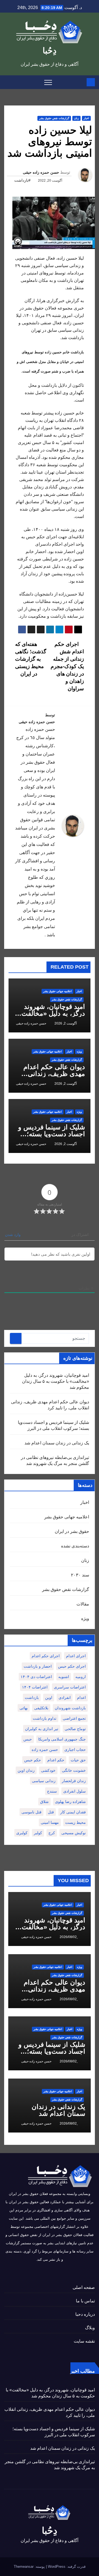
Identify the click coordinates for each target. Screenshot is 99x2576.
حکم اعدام (56, 1760)
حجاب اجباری (75, 1750)
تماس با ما (85, 2301)
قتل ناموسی (31, 1812)
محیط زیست (75, 1822)
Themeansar (24, 2567)
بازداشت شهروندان (70, 1708)
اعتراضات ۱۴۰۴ (35, 1687)
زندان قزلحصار (74, 1781)
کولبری (22, 1833)
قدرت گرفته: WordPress (66, 2567)
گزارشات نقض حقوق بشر (54, 118)
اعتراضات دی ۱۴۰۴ (36, 1677)
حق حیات (78, 1760)
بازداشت (32, 1698)
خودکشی (48, 1770)
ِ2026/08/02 (68, 1937)
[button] (8, 82)
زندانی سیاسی (44, 1781)
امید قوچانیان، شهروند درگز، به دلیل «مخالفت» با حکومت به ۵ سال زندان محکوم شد (56, 1381)
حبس (28, 1739)
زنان (76, 118)
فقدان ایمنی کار (73, 1812)
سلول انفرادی (75, 1791)
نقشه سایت (84, 2341)
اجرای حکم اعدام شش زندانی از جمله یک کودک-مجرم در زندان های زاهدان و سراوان (67, 666)
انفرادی (65, 1698)
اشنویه (64, 1677)
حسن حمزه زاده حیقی (41, 172)
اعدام (81, 1698)
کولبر (38, 1833)
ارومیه (81, 1677)
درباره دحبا (85, 2314)
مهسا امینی (50, 1822)
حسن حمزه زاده (45, 1750)
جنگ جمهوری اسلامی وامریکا (62, 1739)
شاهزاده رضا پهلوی (70, 1802)
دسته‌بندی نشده (75, 1546)
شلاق (44, 1802)
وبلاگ (90, 2328)
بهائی (24, 1708)
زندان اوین (26, 1770)
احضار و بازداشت (38, 1666)
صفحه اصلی (84, 2287)
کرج (52, 1833)
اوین (49, 1698)
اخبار (86, 118)
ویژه (79, 1051)
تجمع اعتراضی (74, 1718)
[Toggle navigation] (48, 82)
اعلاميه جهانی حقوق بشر (57, 991)
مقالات (83, 1604)
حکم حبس (33, 1760)
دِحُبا (50, 51)
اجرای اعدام (76, 1656)
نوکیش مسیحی (74, 1833)
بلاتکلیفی (41, 1708)
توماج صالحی (75, 1729)
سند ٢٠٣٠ (80, 1575)
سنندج (52, 1791)
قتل (51, 1812)
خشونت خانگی (74, 1770)
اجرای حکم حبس (72, 1666)
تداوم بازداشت (45, 1718)
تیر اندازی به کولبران (42, 1729)
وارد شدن (13, 1235)
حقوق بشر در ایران (72, 1531)
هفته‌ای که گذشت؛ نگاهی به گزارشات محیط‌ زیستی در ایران (31, 659)
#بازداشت (22, 180)
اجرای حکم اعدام (46, 1656)
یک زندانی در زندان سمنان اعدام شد (57, 1443)
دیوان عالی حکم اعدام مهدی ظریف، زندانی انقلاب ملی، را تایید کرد (53, 1074)
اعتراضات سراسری (70, 1687)
